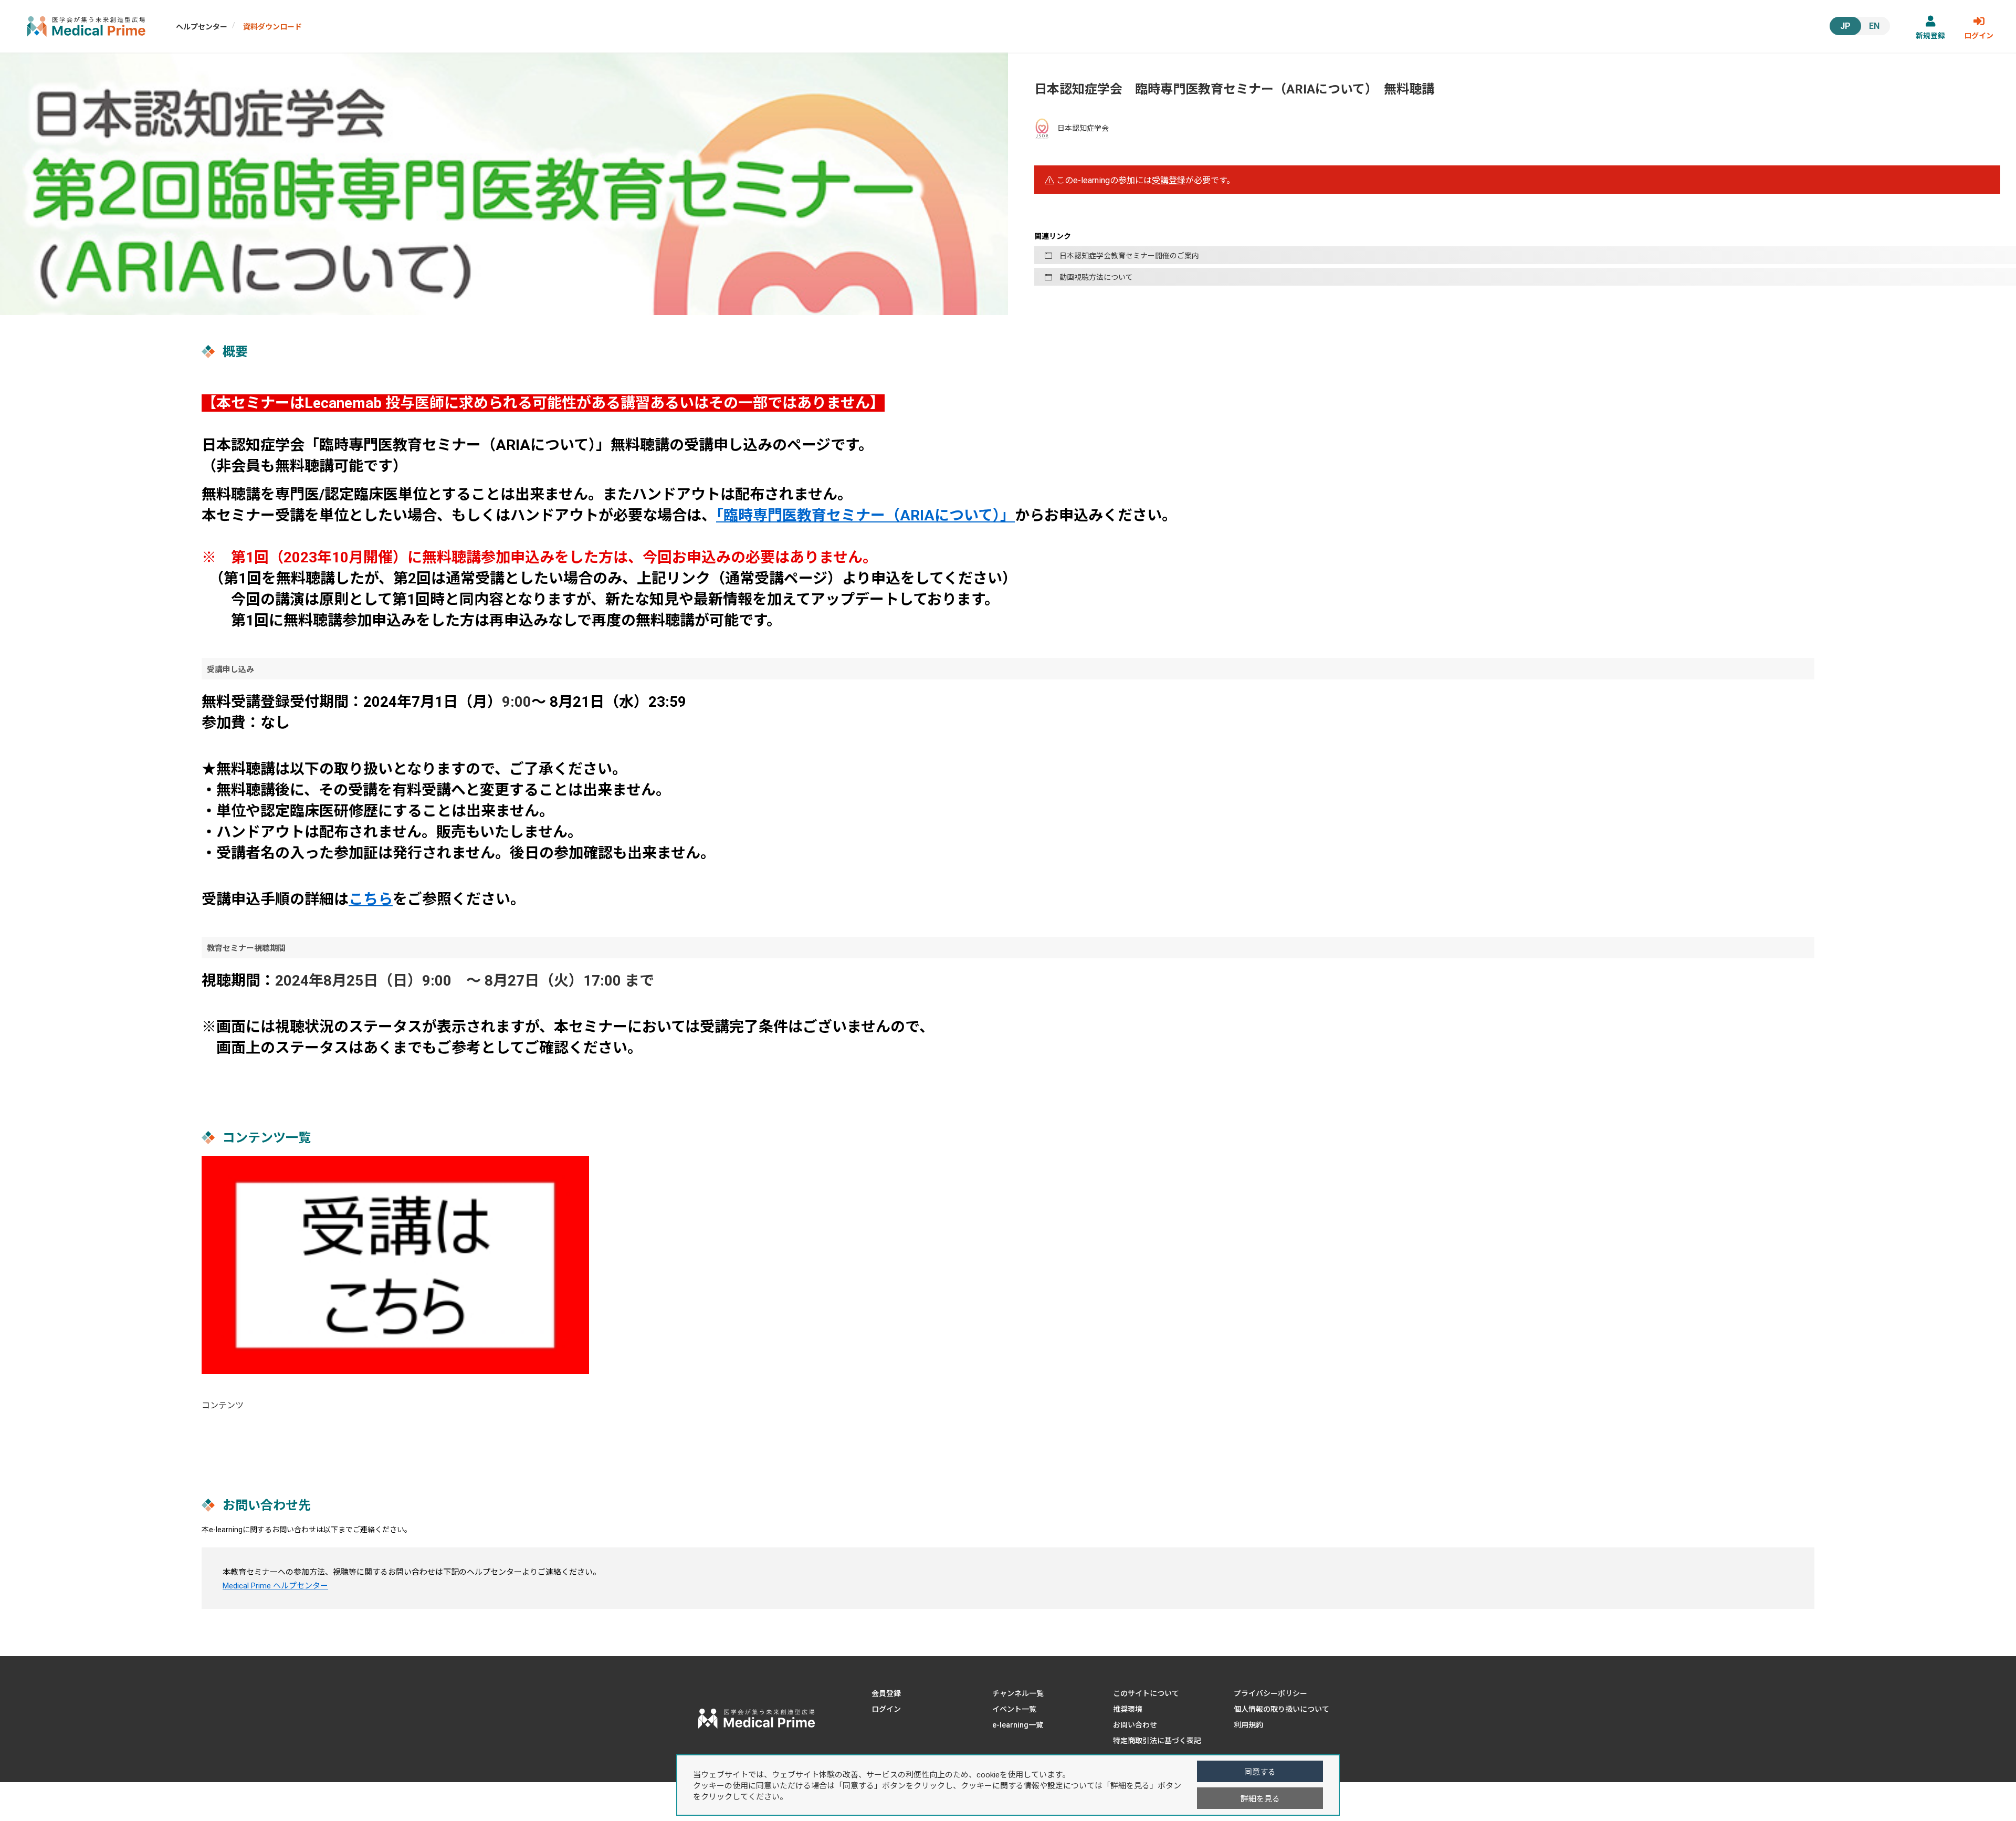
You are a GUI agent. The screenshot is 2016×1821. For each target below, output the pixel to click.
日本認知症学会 (1082, 128)
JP (1845, 26)
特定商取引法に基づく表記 (1157, 1741)
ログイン (1979, 36)
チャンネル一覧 (1018, 1693)
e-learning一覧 (1018, 1725)
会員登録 (886, 1693)
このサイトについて (1146, 1693)
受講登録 (1169, 180)
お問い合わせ (1135, 1725)
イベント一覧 (1014, 1709)
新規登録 (1930, 36)
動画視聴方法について (1093, 277)
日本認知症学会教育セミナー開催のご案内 (1126, 256)
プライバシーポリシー (1270, 1693)
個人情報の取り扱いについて (1282, 1709)
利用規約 (1248, 1725)
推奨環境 (1128, 1709)
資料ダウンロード (272, 27)
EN (1874, 26)
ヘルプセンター (202, 27)
